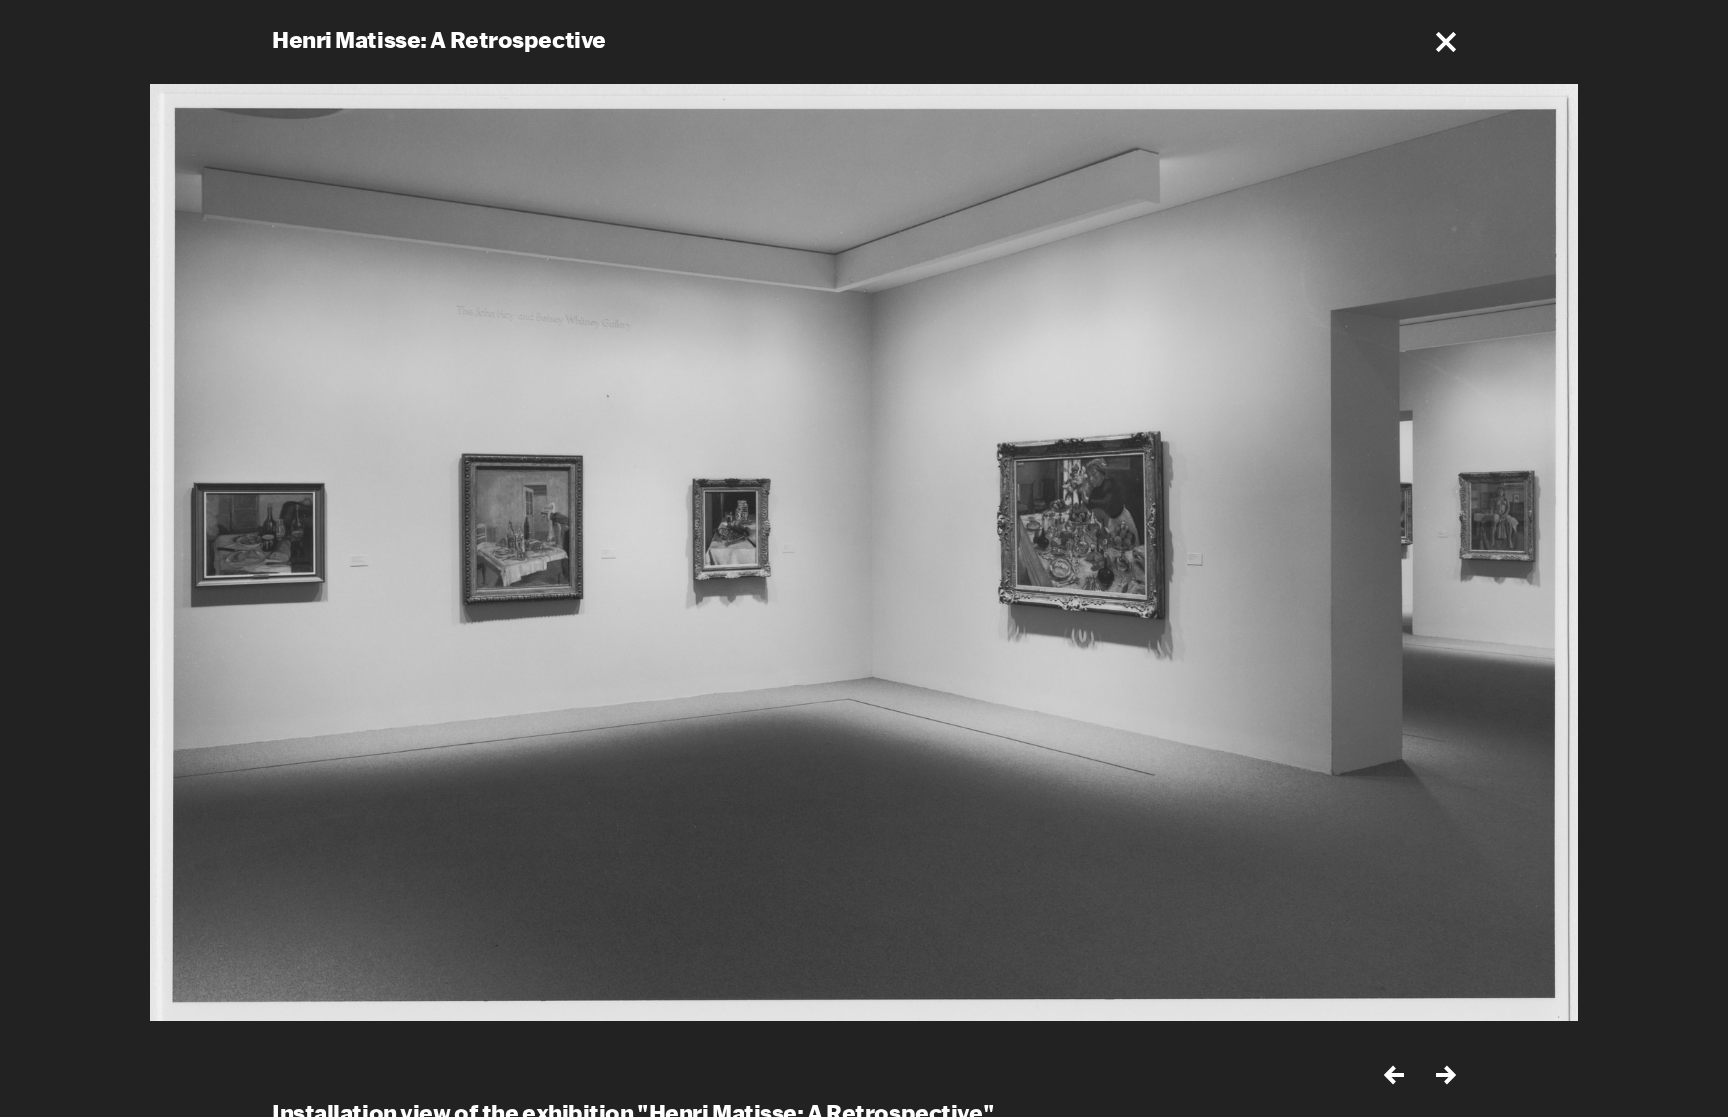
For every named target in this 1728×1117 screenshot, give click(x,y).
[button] (1446, 42)
